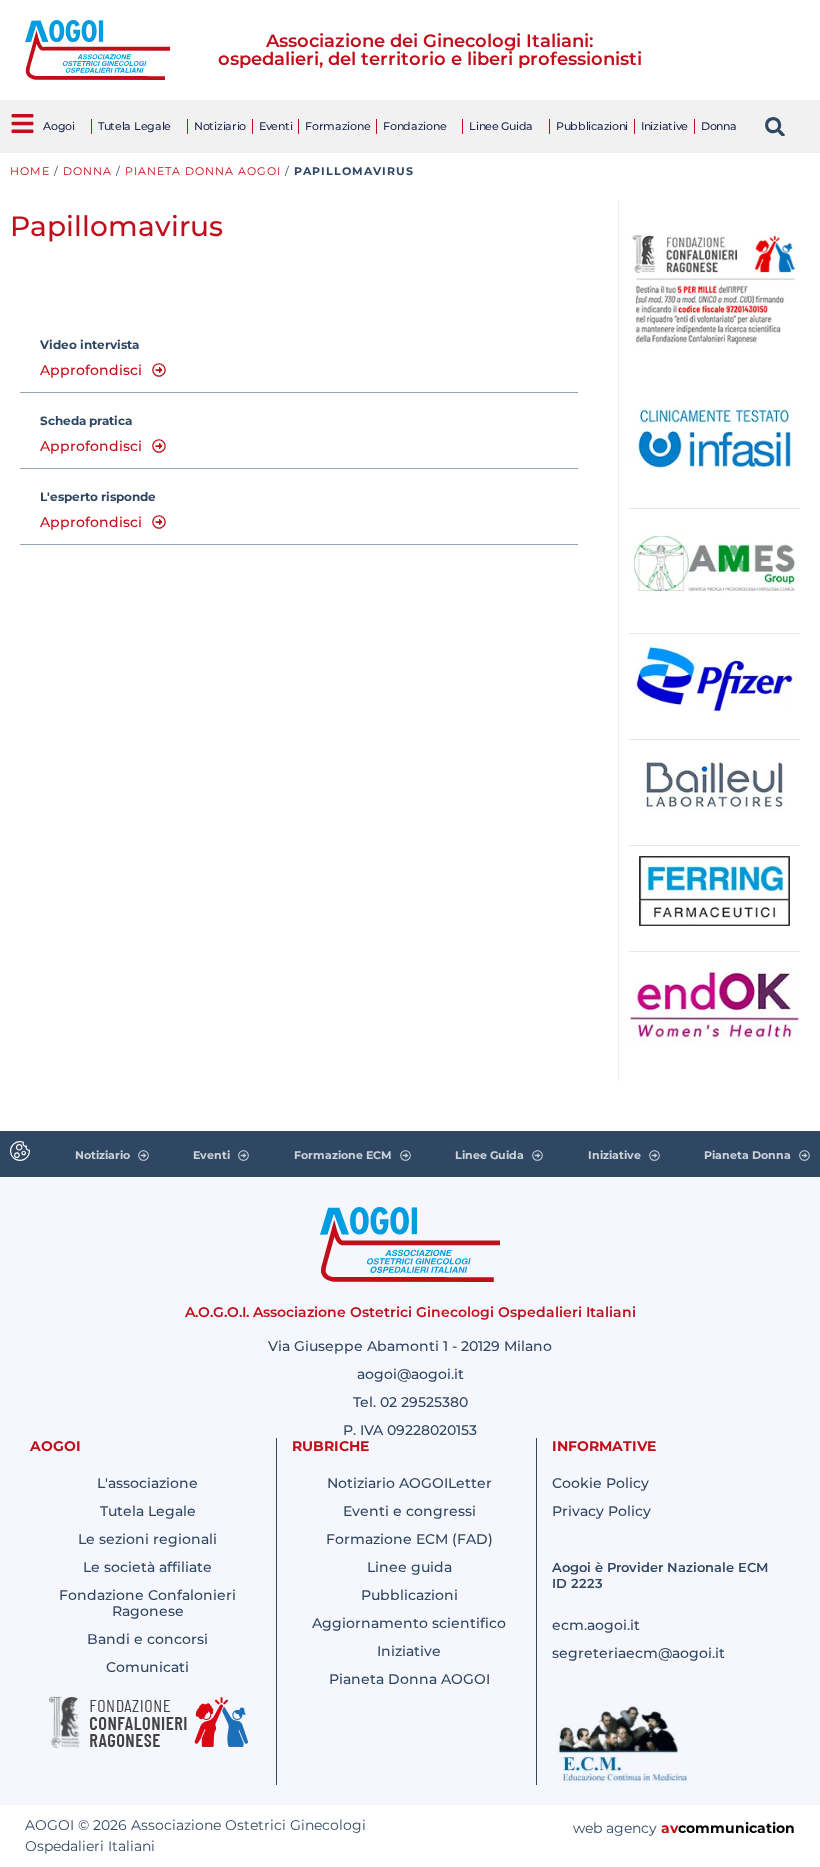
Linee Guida (501, 126)
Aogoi (59, 126)
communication (736, 1828)
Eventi (275, 126)
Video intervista (89, 344)
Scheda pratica (86, 420)
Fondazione (414, 126)
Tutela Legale (134, 126)
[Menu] (22, 123)
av (669, 1828)
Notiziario (220, 126)
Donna (719, 126)
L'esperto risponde (98, 496)
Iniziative (664, 126)
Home (30, 171)
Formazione (337, 126)
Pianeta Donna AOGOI (203, 171)
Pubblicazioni (592, 126)
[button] (775, 126)
